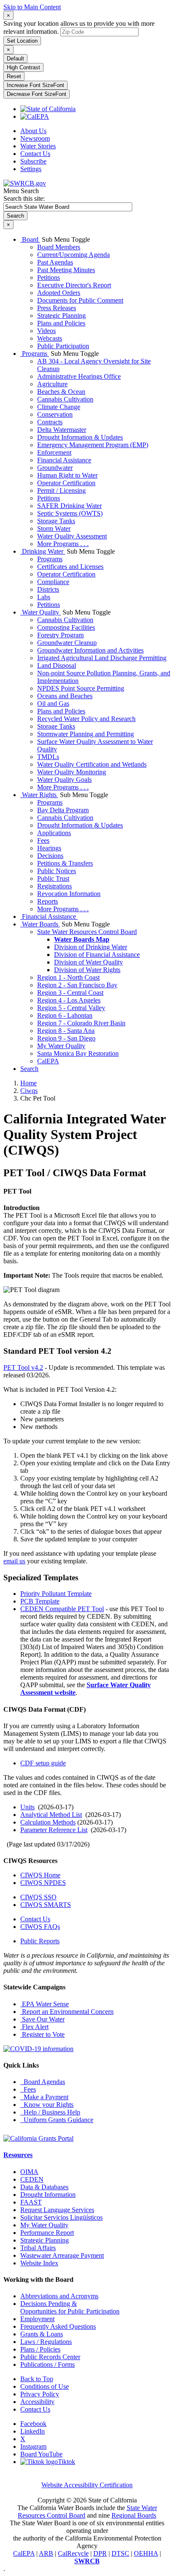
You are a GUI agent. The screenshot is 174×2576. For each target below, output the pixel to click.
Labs (44, 597)
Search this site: (24, 198)
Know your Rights (47, 2105)
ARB (46, 2553)
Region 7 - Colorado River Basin (81, 1023)
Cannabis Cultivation (65, 399)
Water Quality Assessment (72, 536)
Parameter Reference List (54, 1830)
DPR (100, 2553)
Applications (54, 833)
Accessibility (37, 2402)
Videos (46, 331)
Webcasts (50, 338)
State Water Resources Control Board (87, 932)
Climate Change (59, 407)
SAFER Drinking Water (69, 506)
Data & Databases (44, 2187)
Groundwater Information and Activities (90, 650)
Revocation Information (69, 894)
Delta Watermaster (62, 430)
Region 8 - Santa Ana (66, 1031)
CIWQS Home (40, 1875)
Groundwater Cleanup (67, 643)
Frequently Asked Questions (58, 2326)
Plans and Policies (61, 323)
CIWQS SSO (38, 1897)
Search (29, 1069)
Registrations (54, 886)
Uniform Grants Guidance (57, 2120)
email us (14, 1561)
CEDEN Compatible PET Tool (62, 1609)
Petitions (49, 277)
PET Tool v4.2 (23, 1367)
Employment (37, 2319)
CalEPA (48, 1061)
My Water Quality (61, 1046)
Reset (14, 76)
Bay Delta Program (63, 810)
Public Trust (53, 878)
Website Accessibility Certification (87, 2485)
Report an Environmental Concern (67, 2012)
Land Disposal (57, 665)
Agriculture (52, 384)
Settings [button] (31, 169)
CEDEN (32, 2179)
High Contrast (23, 67)
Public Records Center (50, 2357)
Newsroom (35, 138)
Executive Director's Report (74, 285)
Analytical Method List (51, 1815)
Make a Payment (44, 2097)
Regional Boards (134, 2515)
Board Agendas (43, 2082)
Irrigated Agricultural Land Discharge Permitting (102, 658)
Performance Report (47, 2233)
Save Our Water (42, 2019)
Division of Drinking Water (91, 947)
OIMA (29, 2172)
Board (30, 239)
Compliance (53, 582)
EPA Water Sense (45, 2004)
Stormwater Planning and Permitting (86, 734)
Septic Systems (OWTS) (70, 513)
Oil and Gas (53, 703)
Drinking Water (43, 551)
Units (27, 1807)
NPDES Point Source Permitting (81, 688)
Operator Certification (66, 483)
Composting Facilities (66, 627)
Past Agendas (55, 262)
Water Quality (41, 612)
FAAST (31, 2202)
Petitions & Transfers (65, 863)
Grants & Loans (42, 2334)
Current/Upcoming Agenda (73, 255)
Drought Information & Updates (80, 437)
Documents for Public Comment (80, 300)
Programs (35, 354)
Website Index (39, 2263)
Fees (43, 840)
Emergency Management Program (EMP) (93, 445)
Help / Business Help (50, 2112)
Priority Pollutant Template (56, 1594)
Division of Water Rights (87, 970)
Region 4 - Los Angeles (69, 1000)
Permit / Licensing (61, 490)
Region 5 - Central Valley (71, 1008)
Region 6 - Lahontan (65, 1015)
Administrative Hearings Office (79, 376)
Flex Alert (34, 2027)
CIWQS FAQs (40, 1927)
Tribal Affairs (38, 2248)
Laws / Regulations (46, 2342)
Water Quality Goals (64, 780)
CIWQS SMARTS (46, 1905)
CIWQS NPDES (43, 1883)
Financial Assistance (64, 460)
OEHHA (146, 2553)
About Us (33, 131)
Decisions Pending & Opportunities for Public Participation (70, 2307)
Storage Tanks (56, 521)
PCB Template (40, 1601)
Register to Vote (42, 2034)
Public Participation (63, 346)
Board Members (59, 247)
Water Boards (40, 924)
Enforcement (54, 452)
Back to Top (37, 2379)
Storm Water (54, 529)
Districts (48, 589)
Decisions (50, 856)
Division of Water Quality (88, 962)
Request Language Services (57, 2210)
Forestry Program (60, 635)
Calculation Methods (48, 1822)
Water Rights (39, 795)
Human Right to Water (67, 475)
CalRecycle (73, 2553)
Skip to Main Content (32, 7)
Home (29, 1083)
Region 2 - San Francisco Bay (77, 985)
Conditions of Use (45, 2386)
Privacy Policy (40, 2394)
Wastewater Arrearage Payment (62, 2255)
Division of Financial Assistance (97, 955)
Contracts (50, 422)
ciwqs (29, 1091)
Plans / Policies (40, 2349)
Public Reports (40, 1941)
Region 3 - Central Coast (70, 993)
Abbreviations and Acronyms (59, 2296)
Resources (18, 2155)
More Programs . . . (63, 544)
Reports (48, 901)
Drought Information (48, 2195)
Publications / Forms (48, 2364)
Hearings (49, 848)
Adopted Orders (59, 293)
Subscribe (33, 161)
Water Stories (38, 146)
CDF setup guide (43, 1763)
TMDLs (48, 757)
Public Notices (57, 871)
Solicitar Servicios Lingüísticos (61, 2217)
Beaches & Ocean (61, 392)
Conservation (55, 414)
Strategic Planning (61, 316)
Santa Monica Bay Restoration (78, 1053)
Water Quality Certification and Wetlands (92, 764)
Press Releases (57, 308)
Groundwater (55, 468)
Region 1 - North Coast (68, 977)
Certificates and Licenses (70, 567)
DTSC (120, 2553)
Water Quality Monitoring (72, 772)
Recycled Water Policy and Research (86, 719)
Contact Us (35, 154)
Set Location (22, 41)
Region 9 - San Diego (66, 1038)
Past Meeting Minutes (66, 270)
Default (15, 59)
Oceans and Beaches (65, 696)
